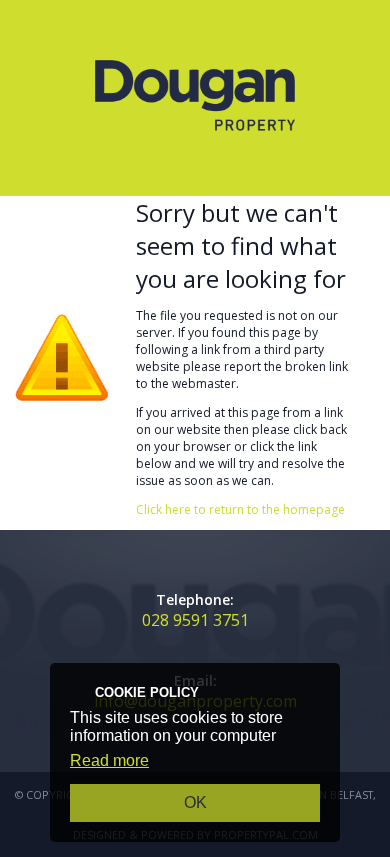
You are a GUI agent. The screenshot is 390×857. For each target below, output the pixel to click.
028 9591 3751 (195, 620)
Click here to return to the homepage (240, 509)
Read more (109, 760)
